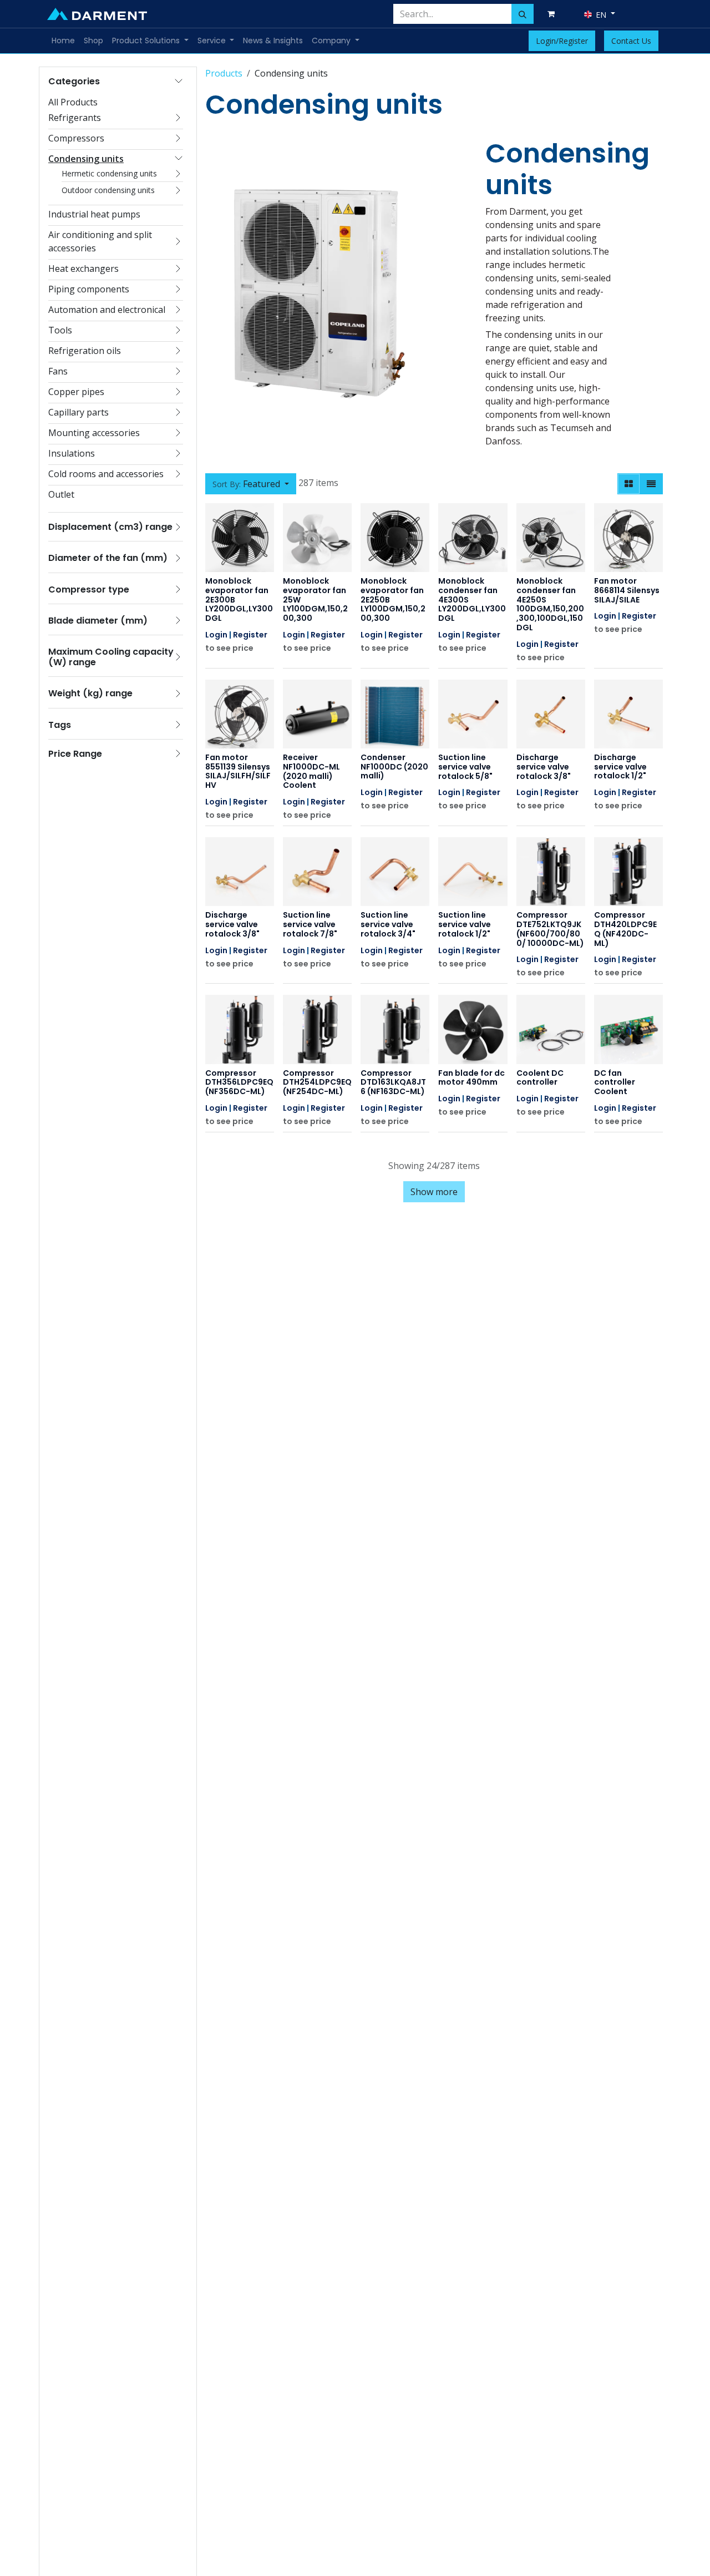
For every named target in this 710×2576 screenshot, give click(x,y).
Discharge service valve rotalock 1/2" (620, 767)
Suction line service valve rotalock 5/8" (465, 767)
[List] (651, 484)
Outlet (61, 494)
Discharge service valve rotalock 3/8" (544, 767)
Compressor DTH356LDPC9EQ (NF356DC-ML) (239, 1082)
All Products (73, 102)
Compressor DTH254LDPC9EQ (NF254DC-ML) (317, 1082)
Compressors (76, 138)
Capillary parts (78, 412)
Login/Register (562, 41)
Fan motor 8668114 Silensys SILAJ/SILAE (627, 590)
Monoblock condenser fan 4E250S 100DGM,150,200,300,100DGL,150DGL (550, 604)
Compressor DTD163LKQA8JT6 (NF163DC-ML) (393, 1082)
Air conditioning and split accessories (100, 241)
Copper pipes (76, 392)
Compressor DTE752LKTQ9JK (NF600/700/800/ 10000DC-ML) (550, 929)
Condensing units (86, 159)
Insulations (72, 453)
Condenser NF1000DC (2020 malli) (394, 767)
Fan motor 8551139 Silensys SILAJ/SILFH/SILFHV (238, 771)
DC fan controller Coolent (615, 1082)
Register (250, 635)
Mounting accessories (94, 433)
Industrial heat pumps (94, 214)
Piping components (89, 289)
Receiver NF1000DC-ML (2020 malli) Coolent (311, 771)
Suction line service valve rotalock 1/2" (465, 924)
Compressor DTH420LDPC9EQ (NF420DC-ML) (625, 929)
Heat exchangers (83, 269)
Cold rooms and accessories (106, 474)
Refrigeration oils (85, 351)
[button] (251, 484)
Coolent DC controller (540, 1078)
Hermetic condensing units (109, 173)
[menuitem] (63, 41)
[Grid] (629, 484)
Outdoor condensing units (108, 190)
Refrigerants (75, 118)
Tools (60, 330)
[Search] (523, 14)
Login (216, 635)
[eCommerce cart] (553, 14)
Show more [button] (434, 1192)
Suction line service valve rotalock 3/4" (388, 924)
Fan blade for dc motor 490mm (471, 1078)
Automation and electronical (107, 310)
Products (224, 73)
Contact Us (631, 41)
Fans (58, 371)
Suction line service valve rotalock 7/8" (310, 924)
